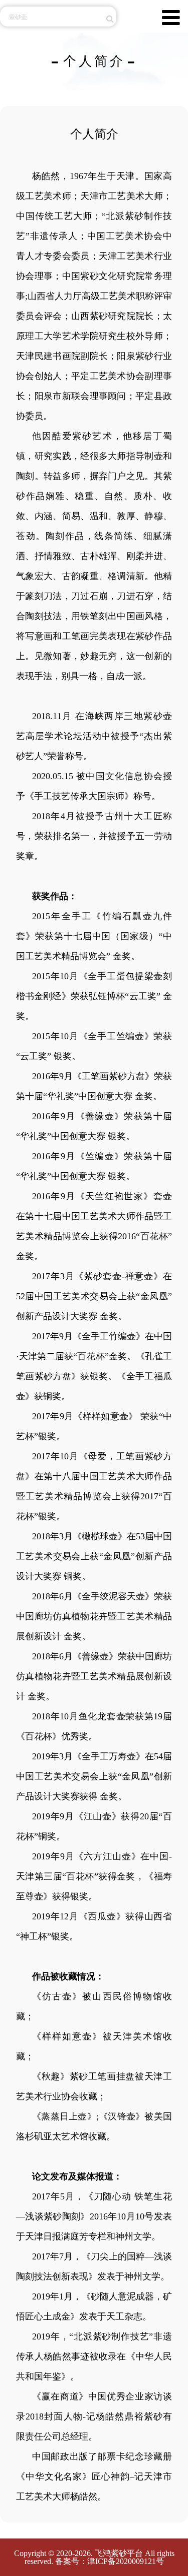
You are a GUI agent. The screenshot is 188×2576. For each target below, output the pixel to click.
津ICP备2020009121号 (126, 2561)
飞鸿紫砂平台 (119, 2553)
